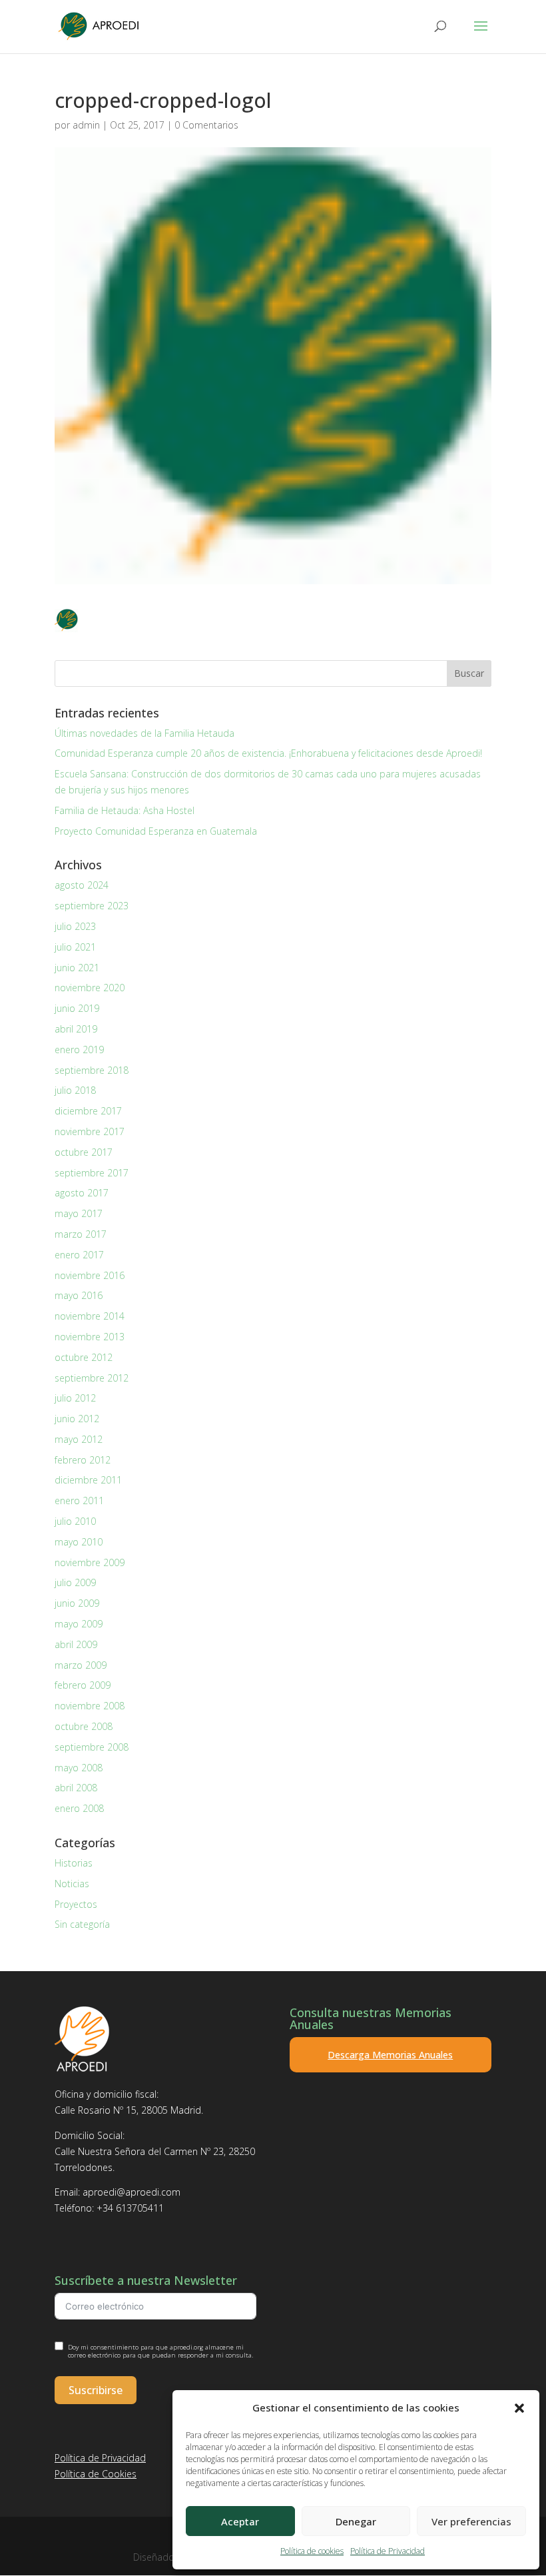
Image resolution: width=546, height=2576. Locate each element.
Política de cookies (312, 2551)
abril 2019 (76, 1029)
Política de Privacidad (388, 2551)
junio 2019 (77, 1008)
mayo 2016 (79, 1295)
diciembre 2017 (88, 1111)
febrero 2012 (83, 1460)
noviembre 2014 (90, 1316)
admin (86, 125)
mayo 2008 (79, 1768)
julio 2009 (75, 1582)
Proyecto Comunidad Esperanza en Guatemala (156, 831)
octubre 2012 (84, 1357)
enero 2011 (79, 1501)
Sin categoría (82, 1924)
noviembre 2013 (90, 1337)
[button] (519, 2408)
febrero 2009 (83, 1685)
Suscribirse (96, 2390)
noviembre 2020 (90, 988)
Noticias (72, 1884)
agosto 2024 (82, 885)
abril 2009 (76, 1644)
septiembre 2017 (92, 1173)
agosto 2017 (82, 1193)
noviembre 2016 (90, 1275)
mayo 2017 (79, 1213)
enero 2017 (79, 1255)
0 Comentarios (206, 125)
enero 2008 (79, 1808)
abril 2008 (76, 1788)
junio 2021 (77, 968)
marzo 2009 (81, 1665)
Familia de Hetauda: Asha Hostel (125, 810)
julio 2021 (75, 947)
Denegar (356, 2521)
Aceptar (240, 2521)
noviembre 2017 (90, 1131)
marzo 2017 (81, 1234)
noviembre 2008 (90, 1706)
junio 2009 (77, 1603)
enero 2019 (79, 1050)
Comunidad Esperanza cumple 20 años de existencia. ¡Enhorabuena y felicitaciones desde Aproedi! (268, 753)
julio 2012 (75, 1398)
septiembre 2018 (92, 1070)
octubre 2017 (84, 1152)
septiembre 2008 (92, 1747)
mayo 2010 (79, 1542)
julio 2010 (75, 1521)
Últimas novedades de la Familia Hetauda (144, 733)
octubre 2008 (84, 1726)
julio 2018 (75, 1090)
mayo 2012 (79, 1439)
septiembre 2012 (92, 1378)
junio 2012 (77, 1419)
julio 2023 (75, 926)
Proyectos (76, 1904)
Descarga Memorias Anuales (390, 2055)
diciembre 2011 (88, 1480)
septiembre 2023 (92, 906)
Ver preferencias (471, 2521)
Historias (74, 1863)
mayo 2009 (79, 1624)
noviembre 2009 (90, 1562)
